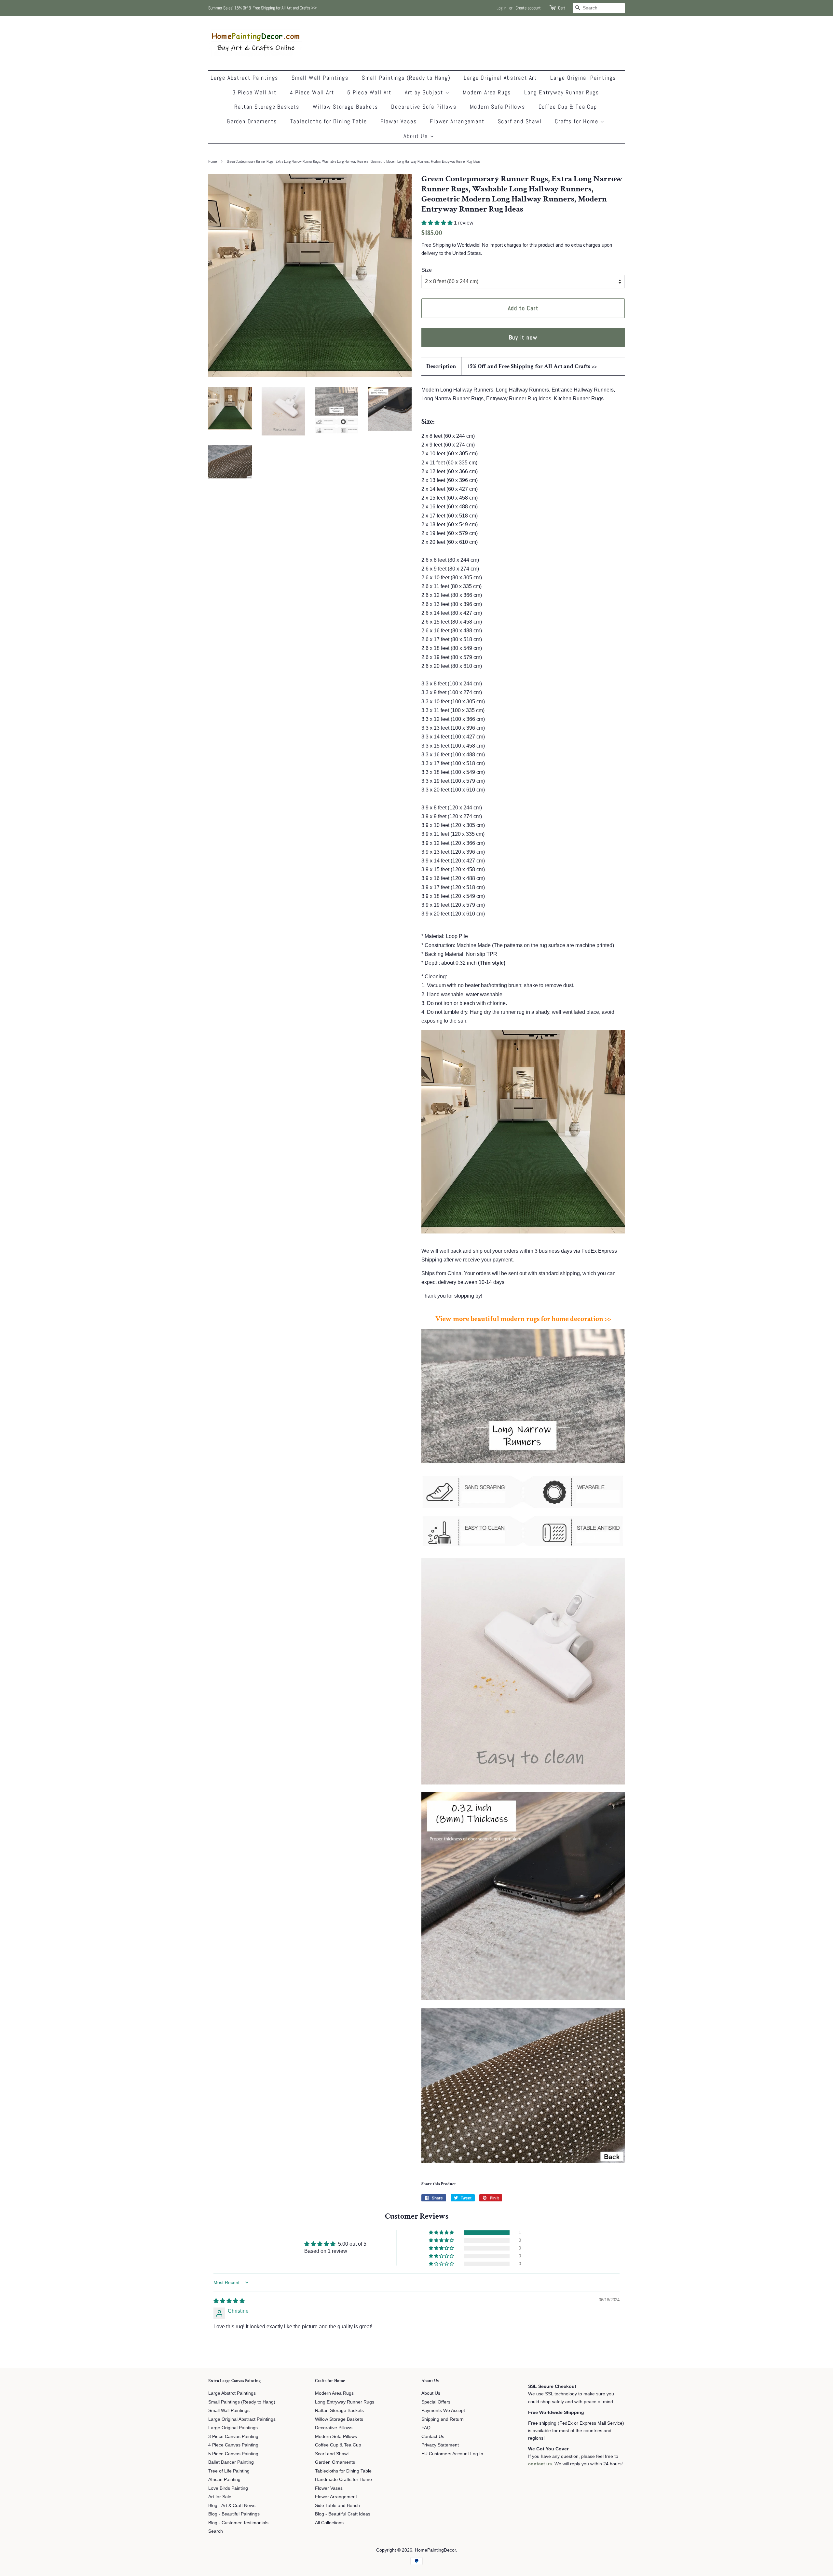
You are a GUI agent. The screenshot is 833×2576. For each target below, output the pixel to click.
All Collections (329, 2523)
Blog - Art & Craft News (232, 2506)
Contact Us (433, 2437)
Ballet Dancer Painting (231, 2462)
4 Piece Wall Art (312, 92)
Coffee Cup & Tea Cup (568, 107)
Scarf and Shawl (520, 121)
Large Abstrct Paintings (232, 2393)
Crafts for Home (577, 121)
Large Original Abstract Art (500, 78)
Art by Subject (425, 92)
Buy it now (523, 337)
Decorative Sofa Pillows (424, 107)
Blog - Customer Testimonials (238, 2523)
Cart (562, 8)
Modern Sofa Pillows (498, 107)
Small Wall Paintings (320, 78)
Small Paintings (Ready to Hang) (406, 78)
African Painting (224, 2480)
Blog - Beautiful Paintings (234, 2514)
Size (427, 270)
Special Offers (436, 2402)
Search (216, 2531)
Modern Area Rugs (487, 92)
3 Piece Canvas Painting (233, 2437)
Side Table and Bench (337, 2506)
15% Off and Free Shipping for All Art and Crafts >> (532, 366)
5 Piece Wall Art (369, 92)
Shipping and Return (443, 2419)
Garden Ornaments (252, 121)
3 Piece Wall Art (254, 92)
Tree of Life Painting (229, 2471)
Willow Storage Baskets (345, 107)
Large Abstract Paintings (244, 78)
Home (212, 161)
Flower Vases (399, 121)
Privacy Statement (440, 2445)
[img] (229, 2301)
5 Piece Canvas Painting (233, 2454)
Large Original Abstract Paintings (242, 2419)
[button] (438, 223)
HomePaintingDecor (435, 2550)
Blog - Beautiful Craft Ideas (343, 2514)
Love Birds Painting (228, 2488)
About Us (416, 136)
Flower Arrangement (457, 121)
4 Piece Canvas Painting (233, 2445)
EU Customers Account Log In (452, 2454)
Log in (501, 8)
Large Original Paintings (583, 78)
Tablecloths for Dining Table (329, 121)
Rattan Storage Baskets (267, 107)
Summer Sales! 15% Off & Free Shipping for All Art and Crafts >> (263, 8)
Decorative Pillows (334, 2428)
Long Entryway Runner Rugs (562, 92)
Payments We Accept (443, 2411)
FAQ (426, 2428)
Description (441, 366)
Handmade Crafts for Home (343, 2480)
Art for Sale (220, 2497)
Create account (528, 8)
